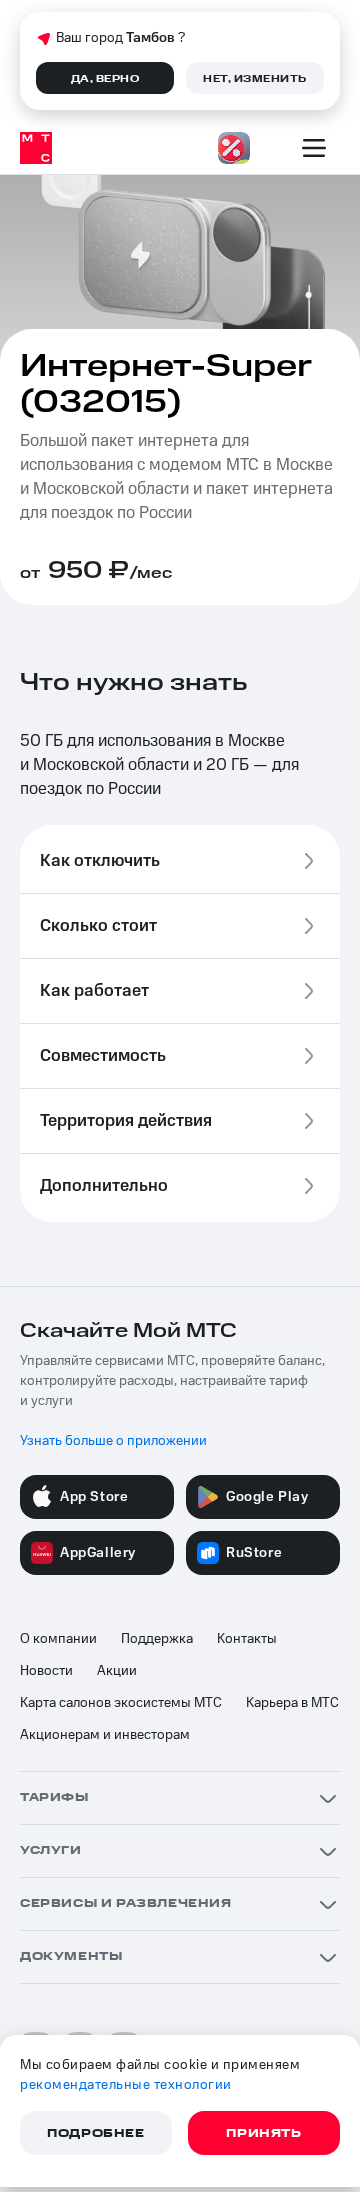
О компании (58, 1639)
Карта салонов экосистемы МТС (121, 1703)
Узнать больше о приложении (113, 1441)
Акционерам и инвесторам (105, 1735)
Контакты (247, 1639)
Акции (117, 1671)
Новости (46, 1671)
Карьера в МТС (292, 1703)
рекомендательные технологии (126, 2085)
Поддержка (157, 1639)
